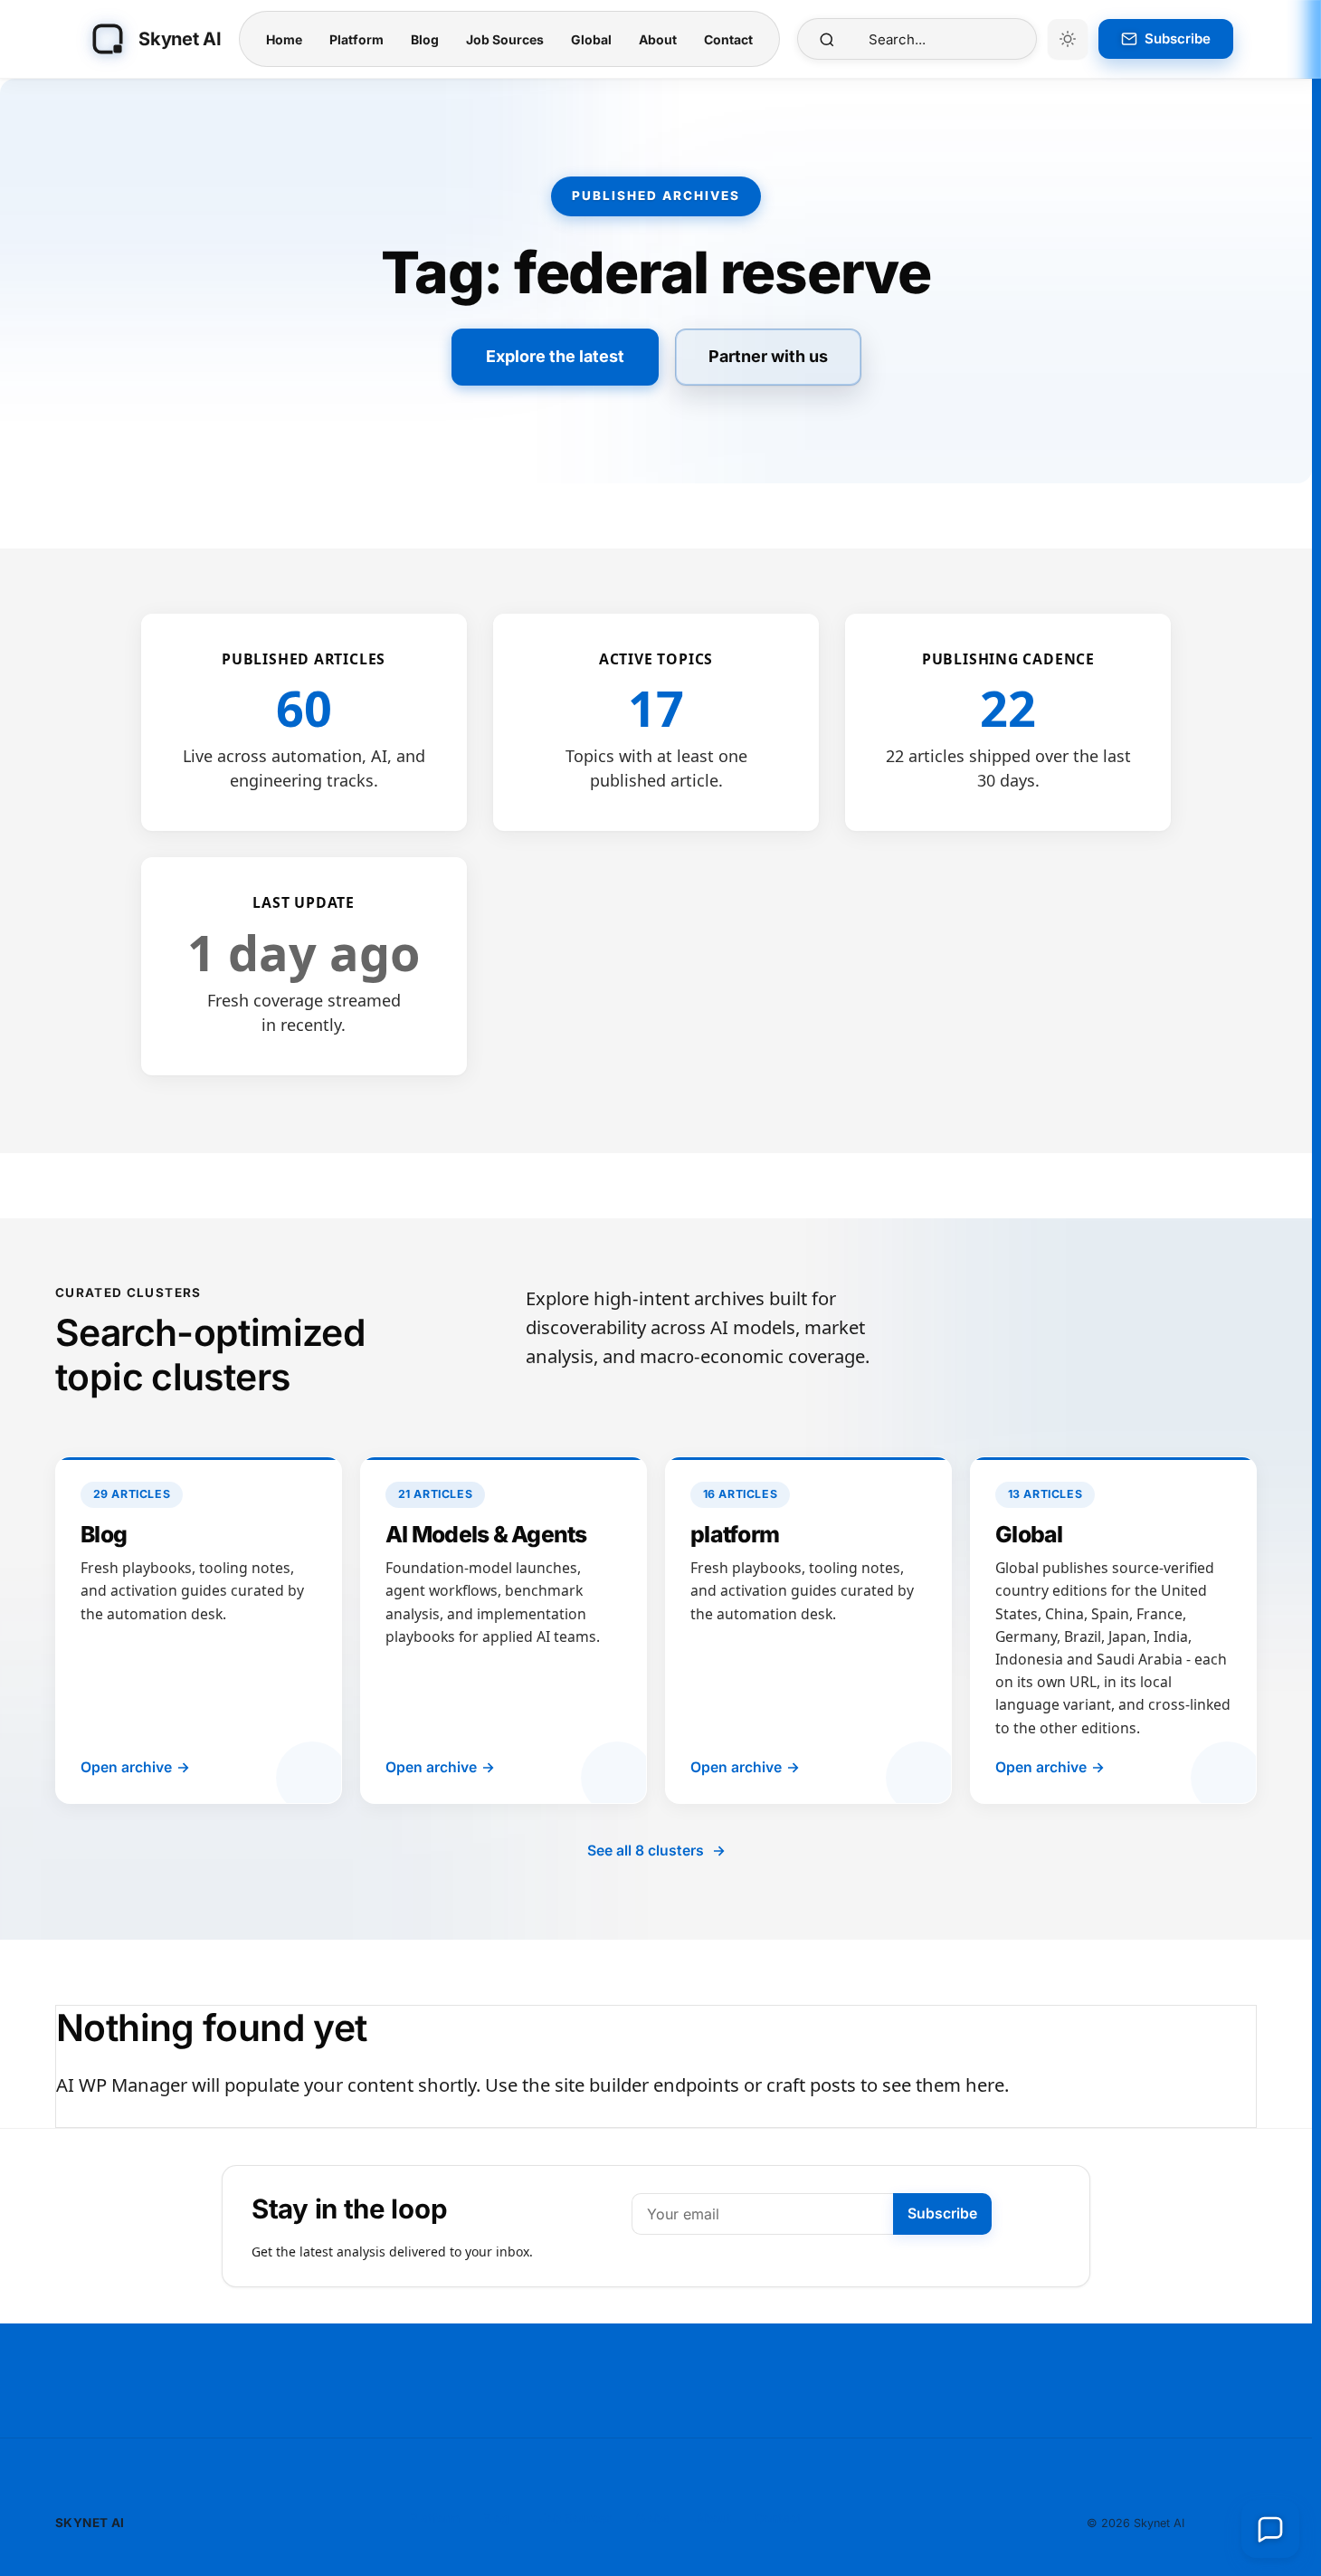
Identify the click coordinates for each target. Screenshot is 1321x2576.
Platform (356, 39)
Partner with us (768, 356)
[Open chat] (1270, 2529)
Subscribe (942, 2213)
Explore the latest (555, 356)
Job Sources (505, 39)
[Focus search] (827, 39)
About (658, 39)
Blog (425, 39)
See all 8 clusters (656, 1851)
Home (284, 39)
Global (591, 39)
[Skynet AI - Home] (108, 39)
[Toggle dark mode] (1068, 39)
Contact (728, 39)
